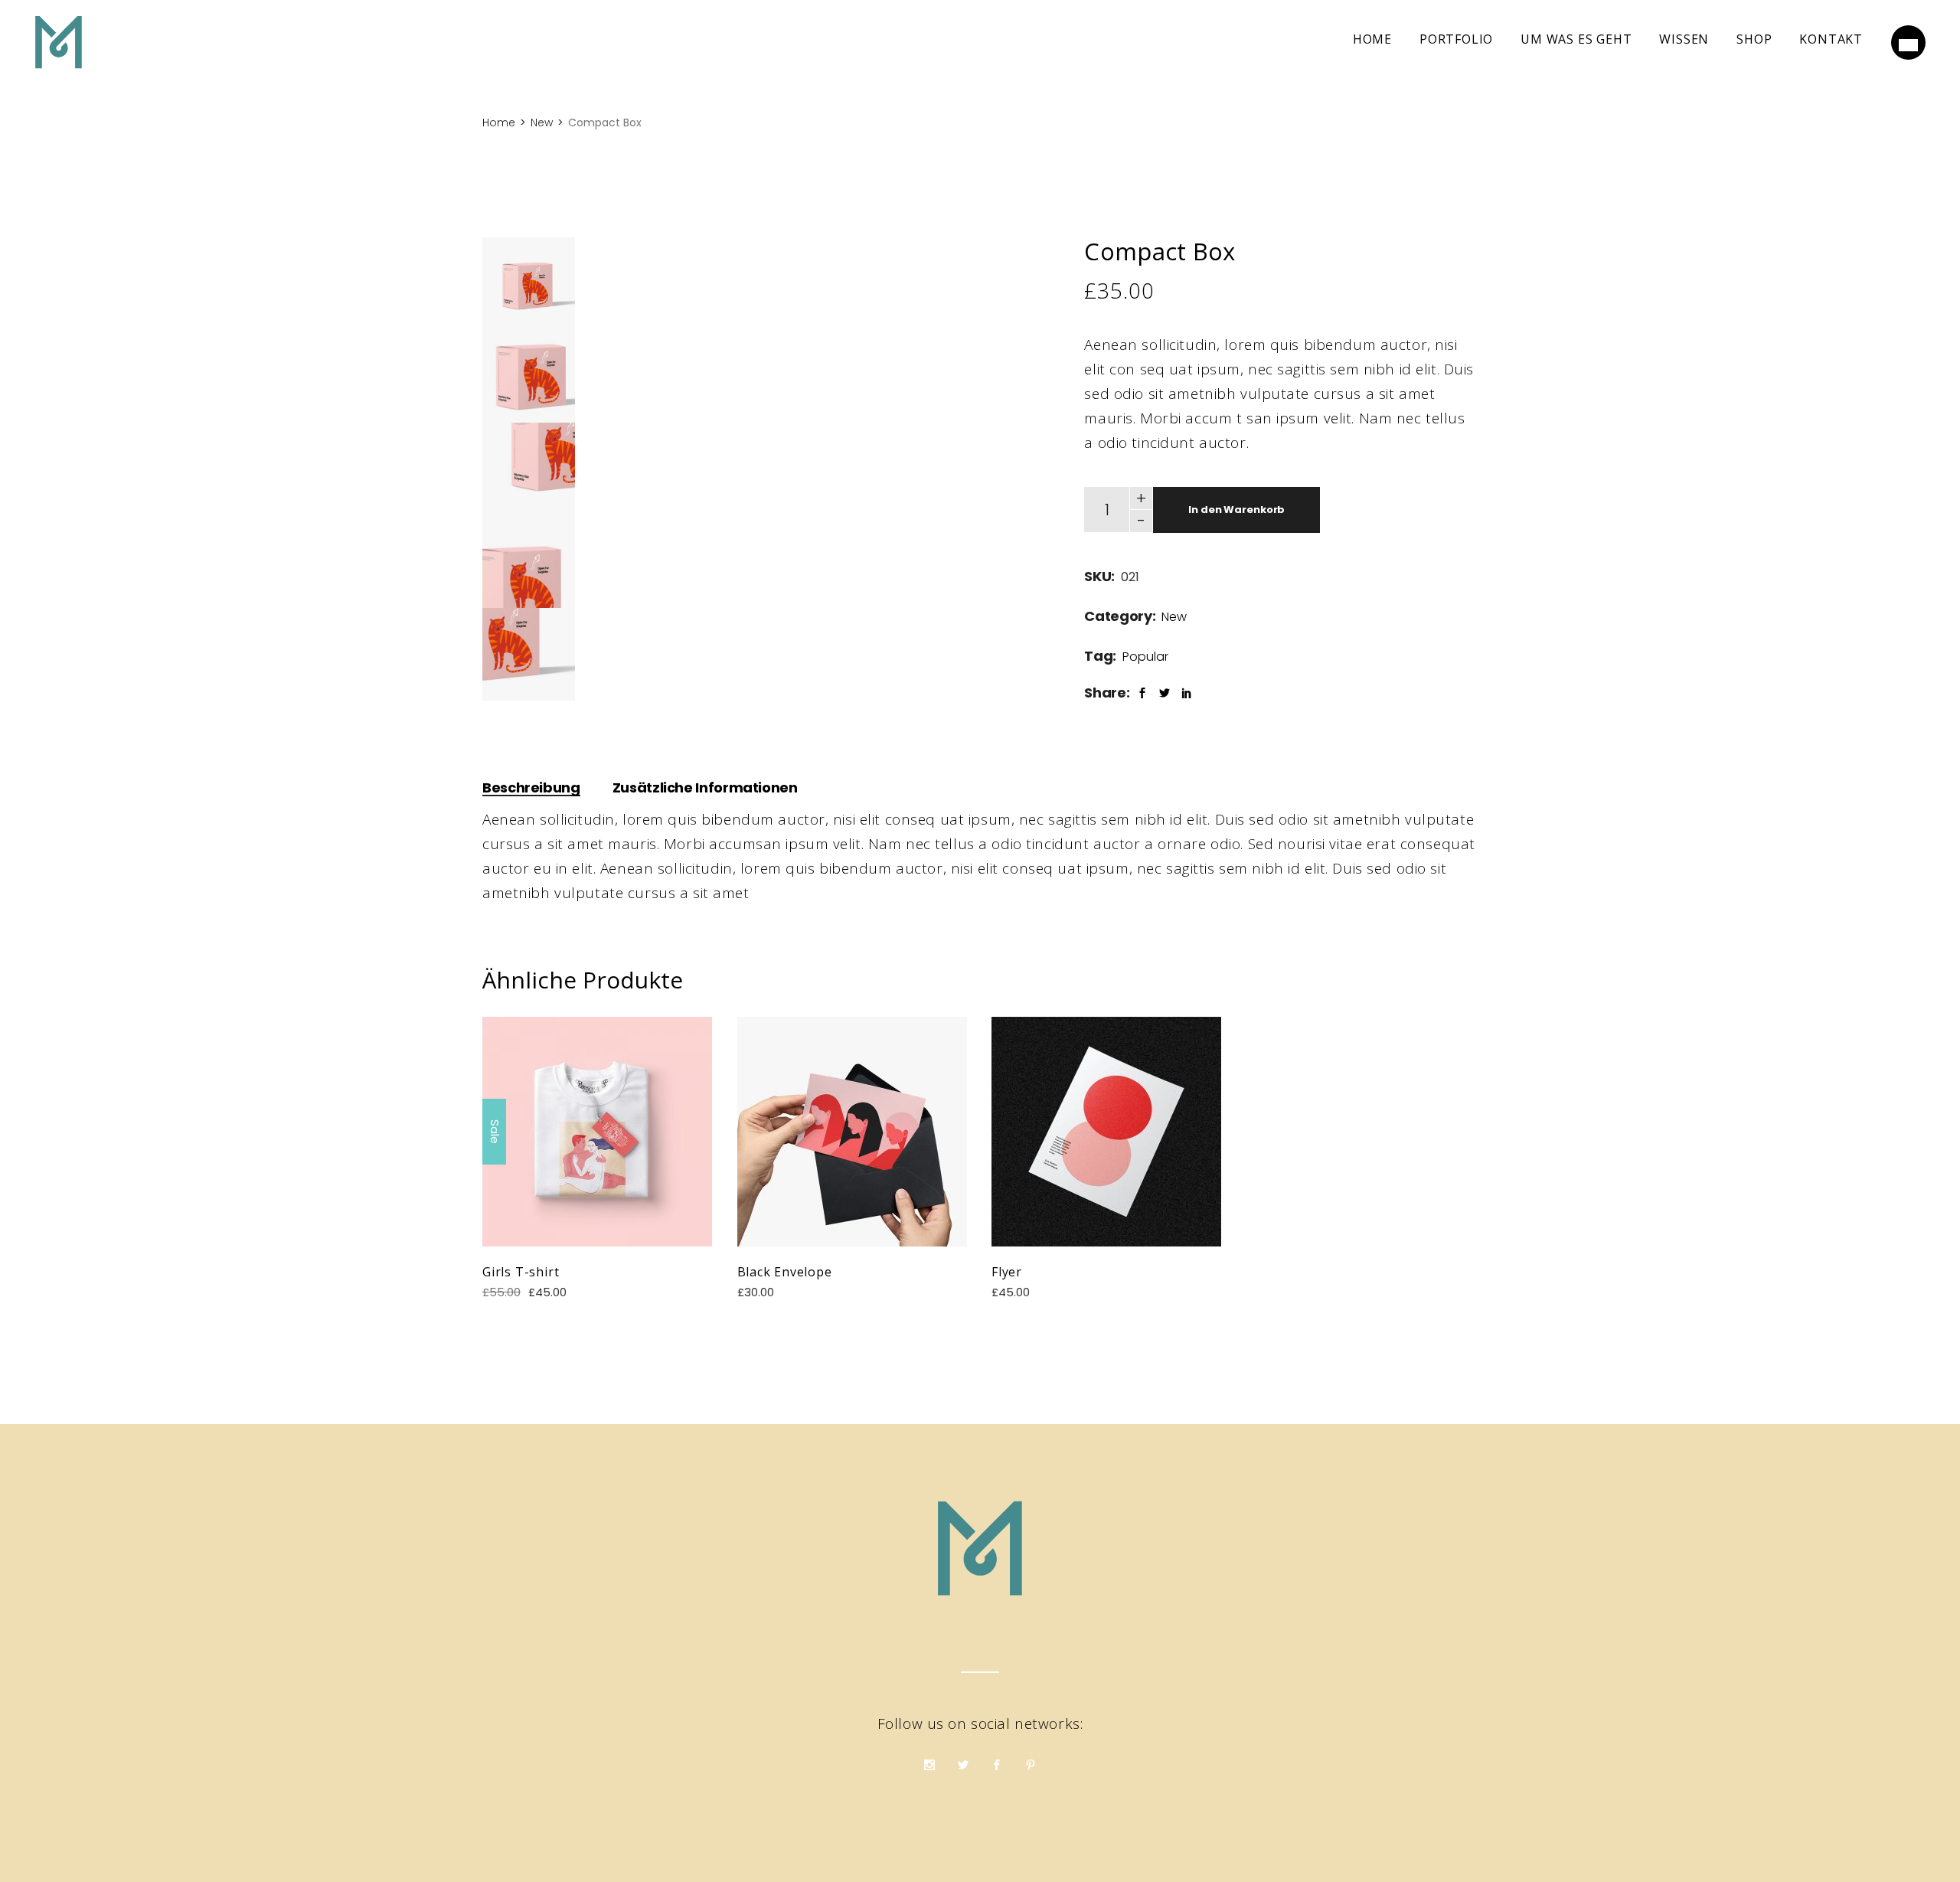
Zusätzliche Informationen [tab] (705, 787)
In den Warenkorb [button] (597, 1131)
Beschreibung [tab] (531, 787)
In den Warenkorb (1236, 510)
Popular (1145, 657)
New (1174, 617)
